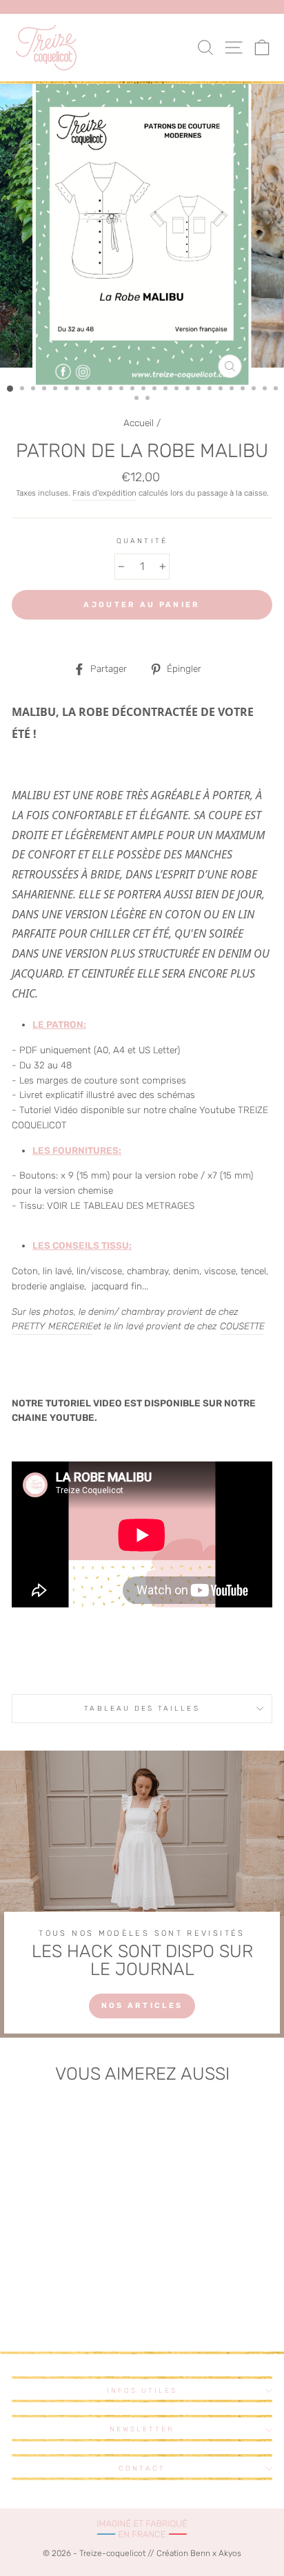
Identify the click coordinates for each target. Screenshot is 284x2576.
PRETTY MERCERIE (52, 1326)
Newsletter (142, 2429)
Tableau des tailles (142, 1708)
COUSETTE (242, 1326)
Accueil (139, 423)
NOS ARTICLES (142, 2006)
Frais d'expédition (104, 493)
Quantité (142, 541)
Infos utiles (142, 2390)
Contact (142, 2468)
